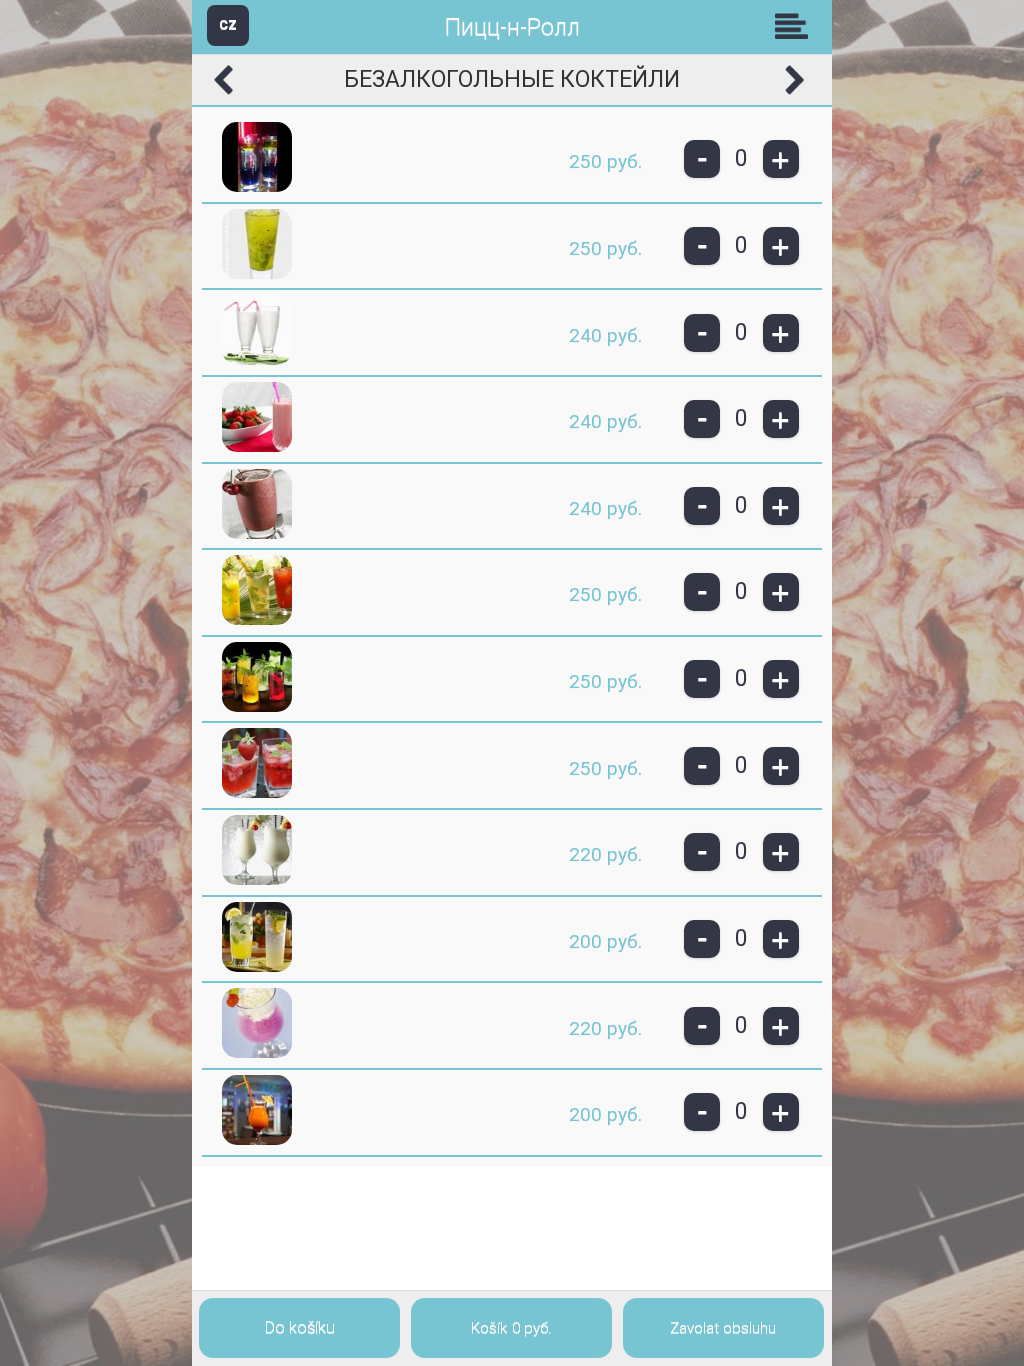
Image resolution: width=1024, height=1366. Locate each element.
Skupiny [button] (796, 26)
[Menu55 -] (257, 187)
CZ (228, 24)
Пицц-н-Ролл (512, 27)
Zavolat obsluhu (723, 1328)
